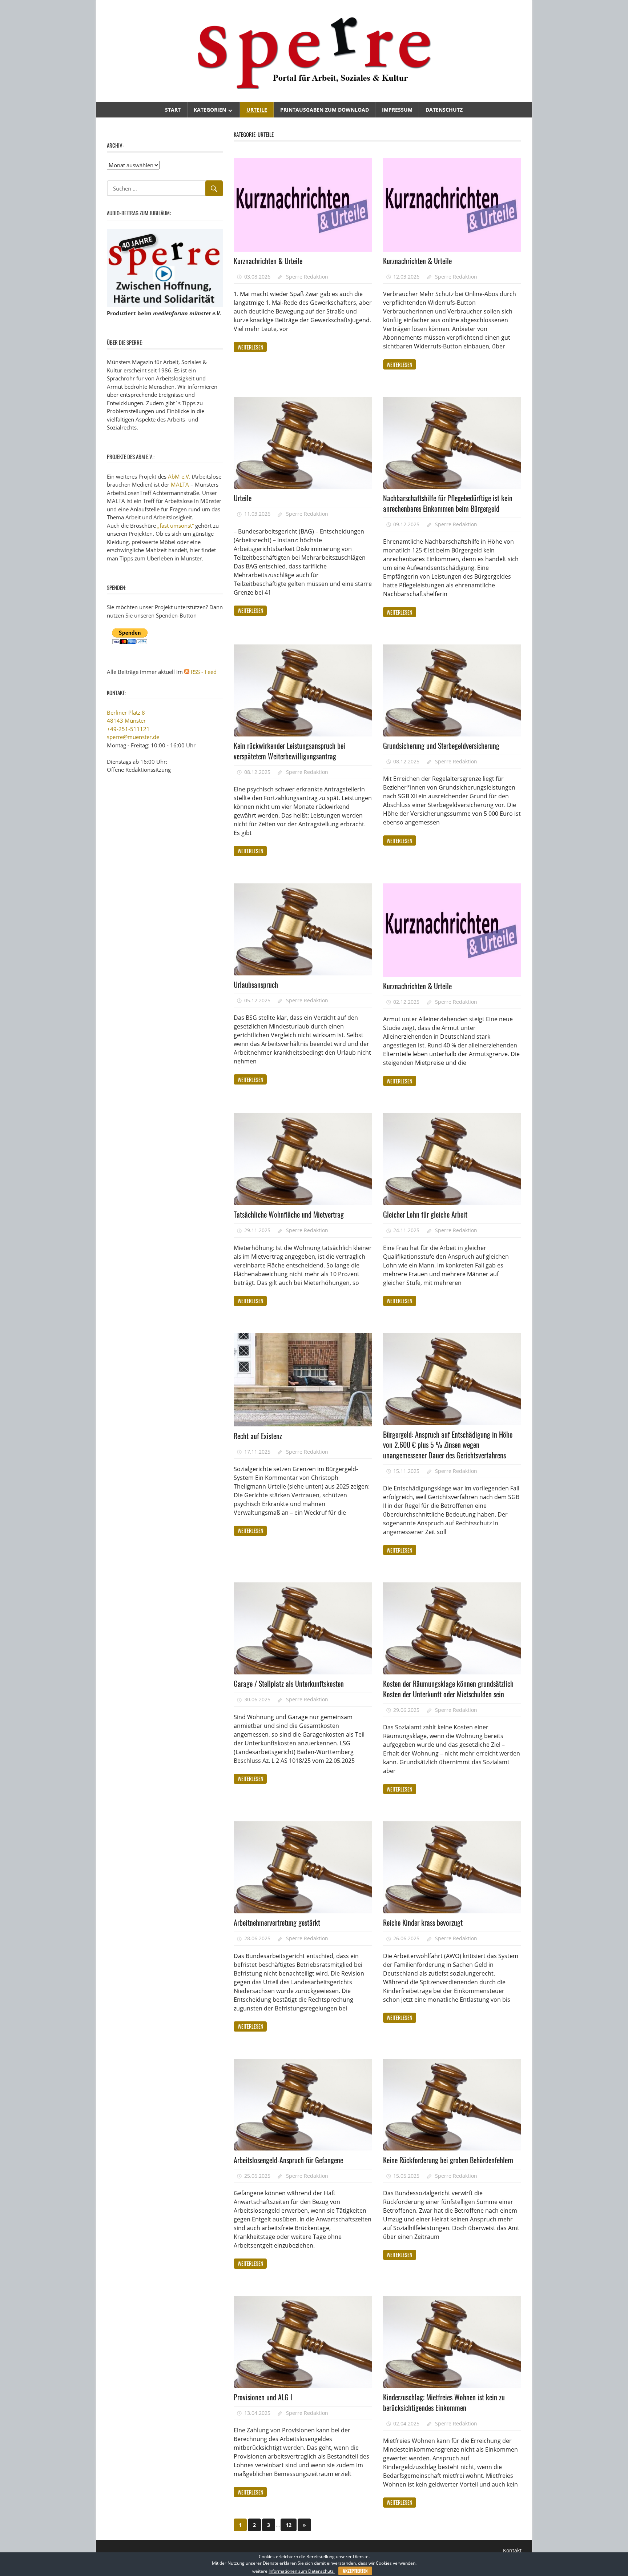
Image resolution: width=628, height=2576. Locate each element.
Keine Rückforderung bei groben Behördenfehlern (448, 2160)
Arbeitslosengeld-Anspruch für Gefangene (288, 2160)
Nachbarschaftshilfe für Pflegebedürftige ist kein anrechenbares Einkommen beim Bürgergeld (448, 503)
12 (289, 2525)
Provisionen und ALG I (263, 2397)
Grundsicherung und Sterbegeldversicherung (441, 746)
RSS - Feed (204, 672)
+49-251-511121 (128, 729)
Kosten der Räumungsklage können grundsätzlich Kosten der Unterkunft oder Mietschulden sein (448, 1689)
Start (173, 110)
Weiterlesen (250, 347)
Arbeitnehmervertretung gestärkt (277, 1922)
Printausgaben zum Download (325, 110)
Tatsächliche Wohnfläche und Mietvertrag (289, 1214)
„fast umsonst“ (176, 526)
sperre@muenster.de (133, 737)
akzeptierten (355, 2571)
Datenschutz (444, 110)
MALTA (180, 484)
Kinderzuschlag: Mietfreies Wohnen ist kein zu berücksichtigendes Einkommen (444, 2402)
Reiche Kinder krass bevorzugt (423, 1922)
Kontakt (512, 2550)
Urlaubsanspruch (256, 985)
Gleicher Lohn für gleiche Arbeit (425, 1214)
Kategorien (210, 110)
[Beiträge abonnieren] (187, 672)
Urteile (257, 110)
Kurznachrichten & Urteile (268, 261)
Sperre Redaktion (307, 277)
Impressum (397, 110)
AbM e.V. (179, 476)
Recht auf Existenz (258, 1436)
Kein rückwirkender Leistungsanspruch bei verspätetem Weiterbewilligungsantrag (289, 751)
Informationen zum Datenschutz (302, 2571)
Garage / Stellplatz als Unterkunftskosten (289, 1684)
